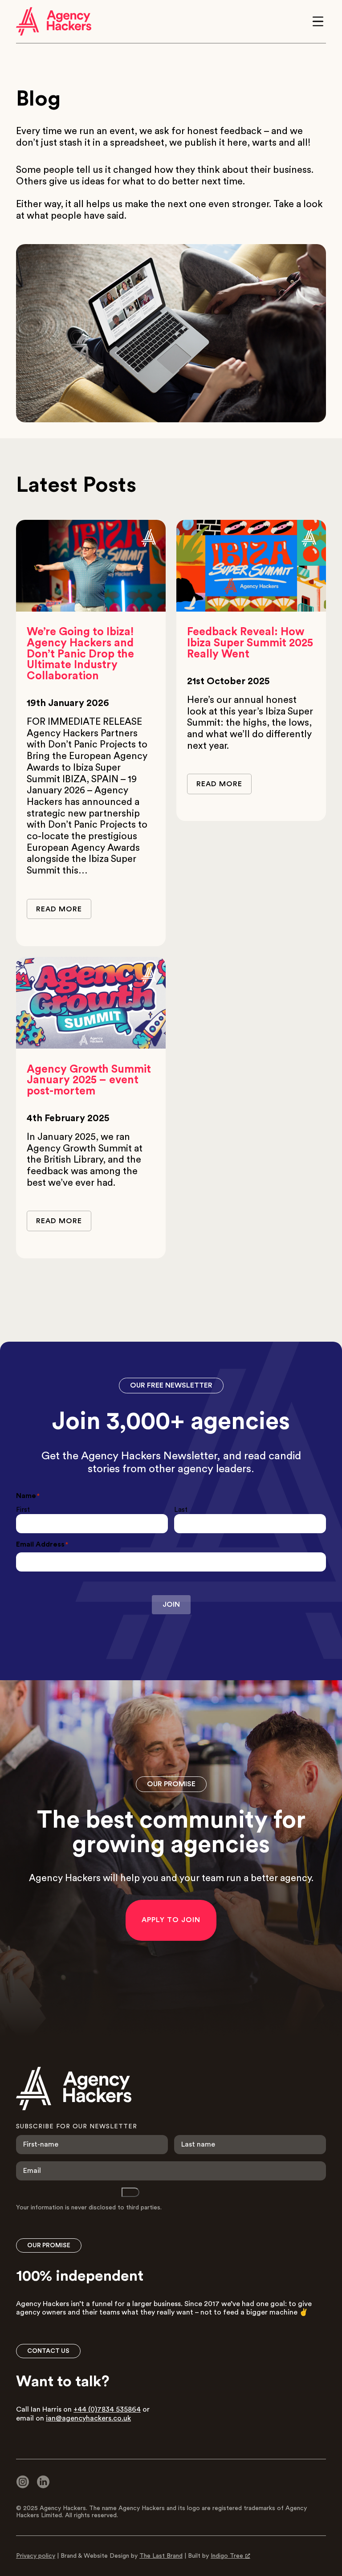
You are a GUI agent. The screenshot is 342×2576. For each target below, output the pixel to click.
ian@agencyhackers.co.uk (88, 2418)
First (23, 1510)
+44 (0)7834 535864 (107, 2409)
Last (181, 1510)
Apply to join (171, 1920)
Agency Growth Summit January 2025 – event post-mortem (89, 1080)
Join (171, 1604)
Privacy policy (36, 2556)
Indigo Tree (227, 2556)
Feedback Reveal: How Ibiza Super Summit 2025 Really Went (250, 643)
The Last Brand (161, 2556)
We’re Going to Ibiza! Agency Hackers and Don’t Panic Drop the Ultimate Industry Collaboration (80, 654)
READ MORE (59, 909)
